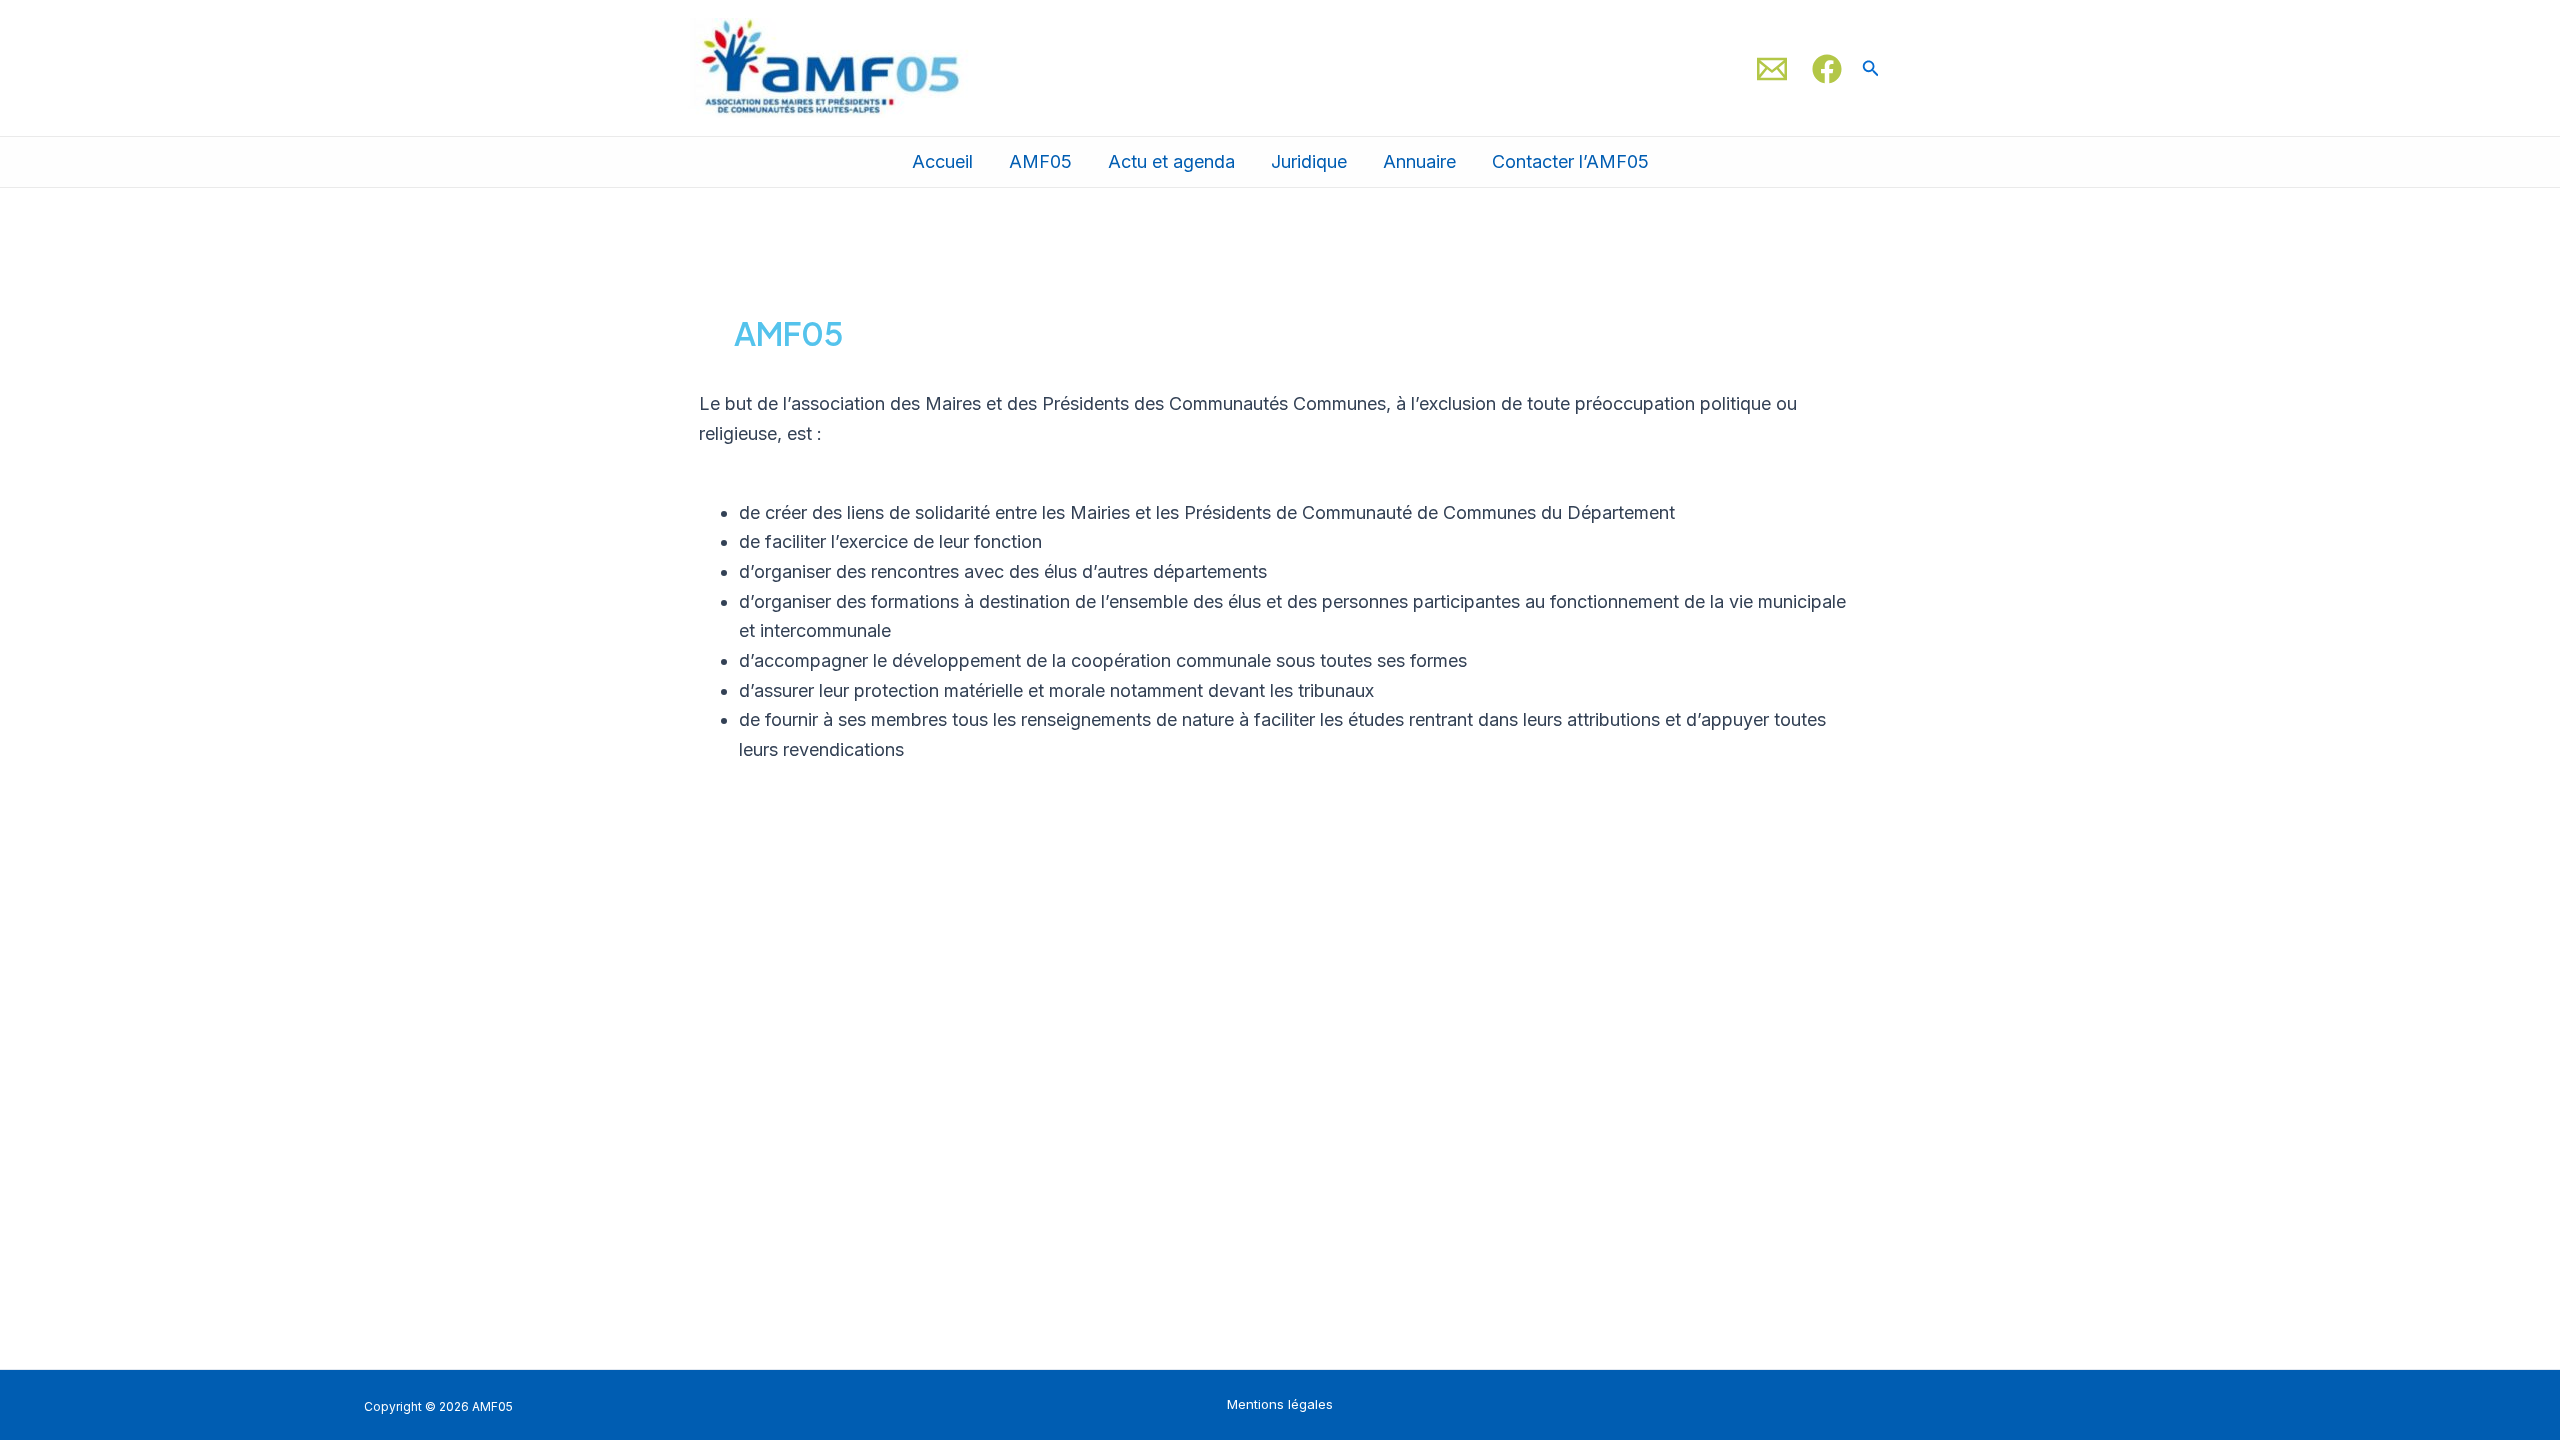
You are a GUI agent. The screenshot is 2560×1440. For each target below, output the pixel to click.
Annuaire (1419, 161)
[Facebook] (1827, 69)
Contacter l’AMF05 (1570, 161)
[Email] (1772, 69)
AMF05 (1040, 161)
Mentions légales (1280, 1404)
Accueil (942, 161)
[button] (1871, 68)
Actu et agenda (1171, 161)
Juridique (1309, 161)
